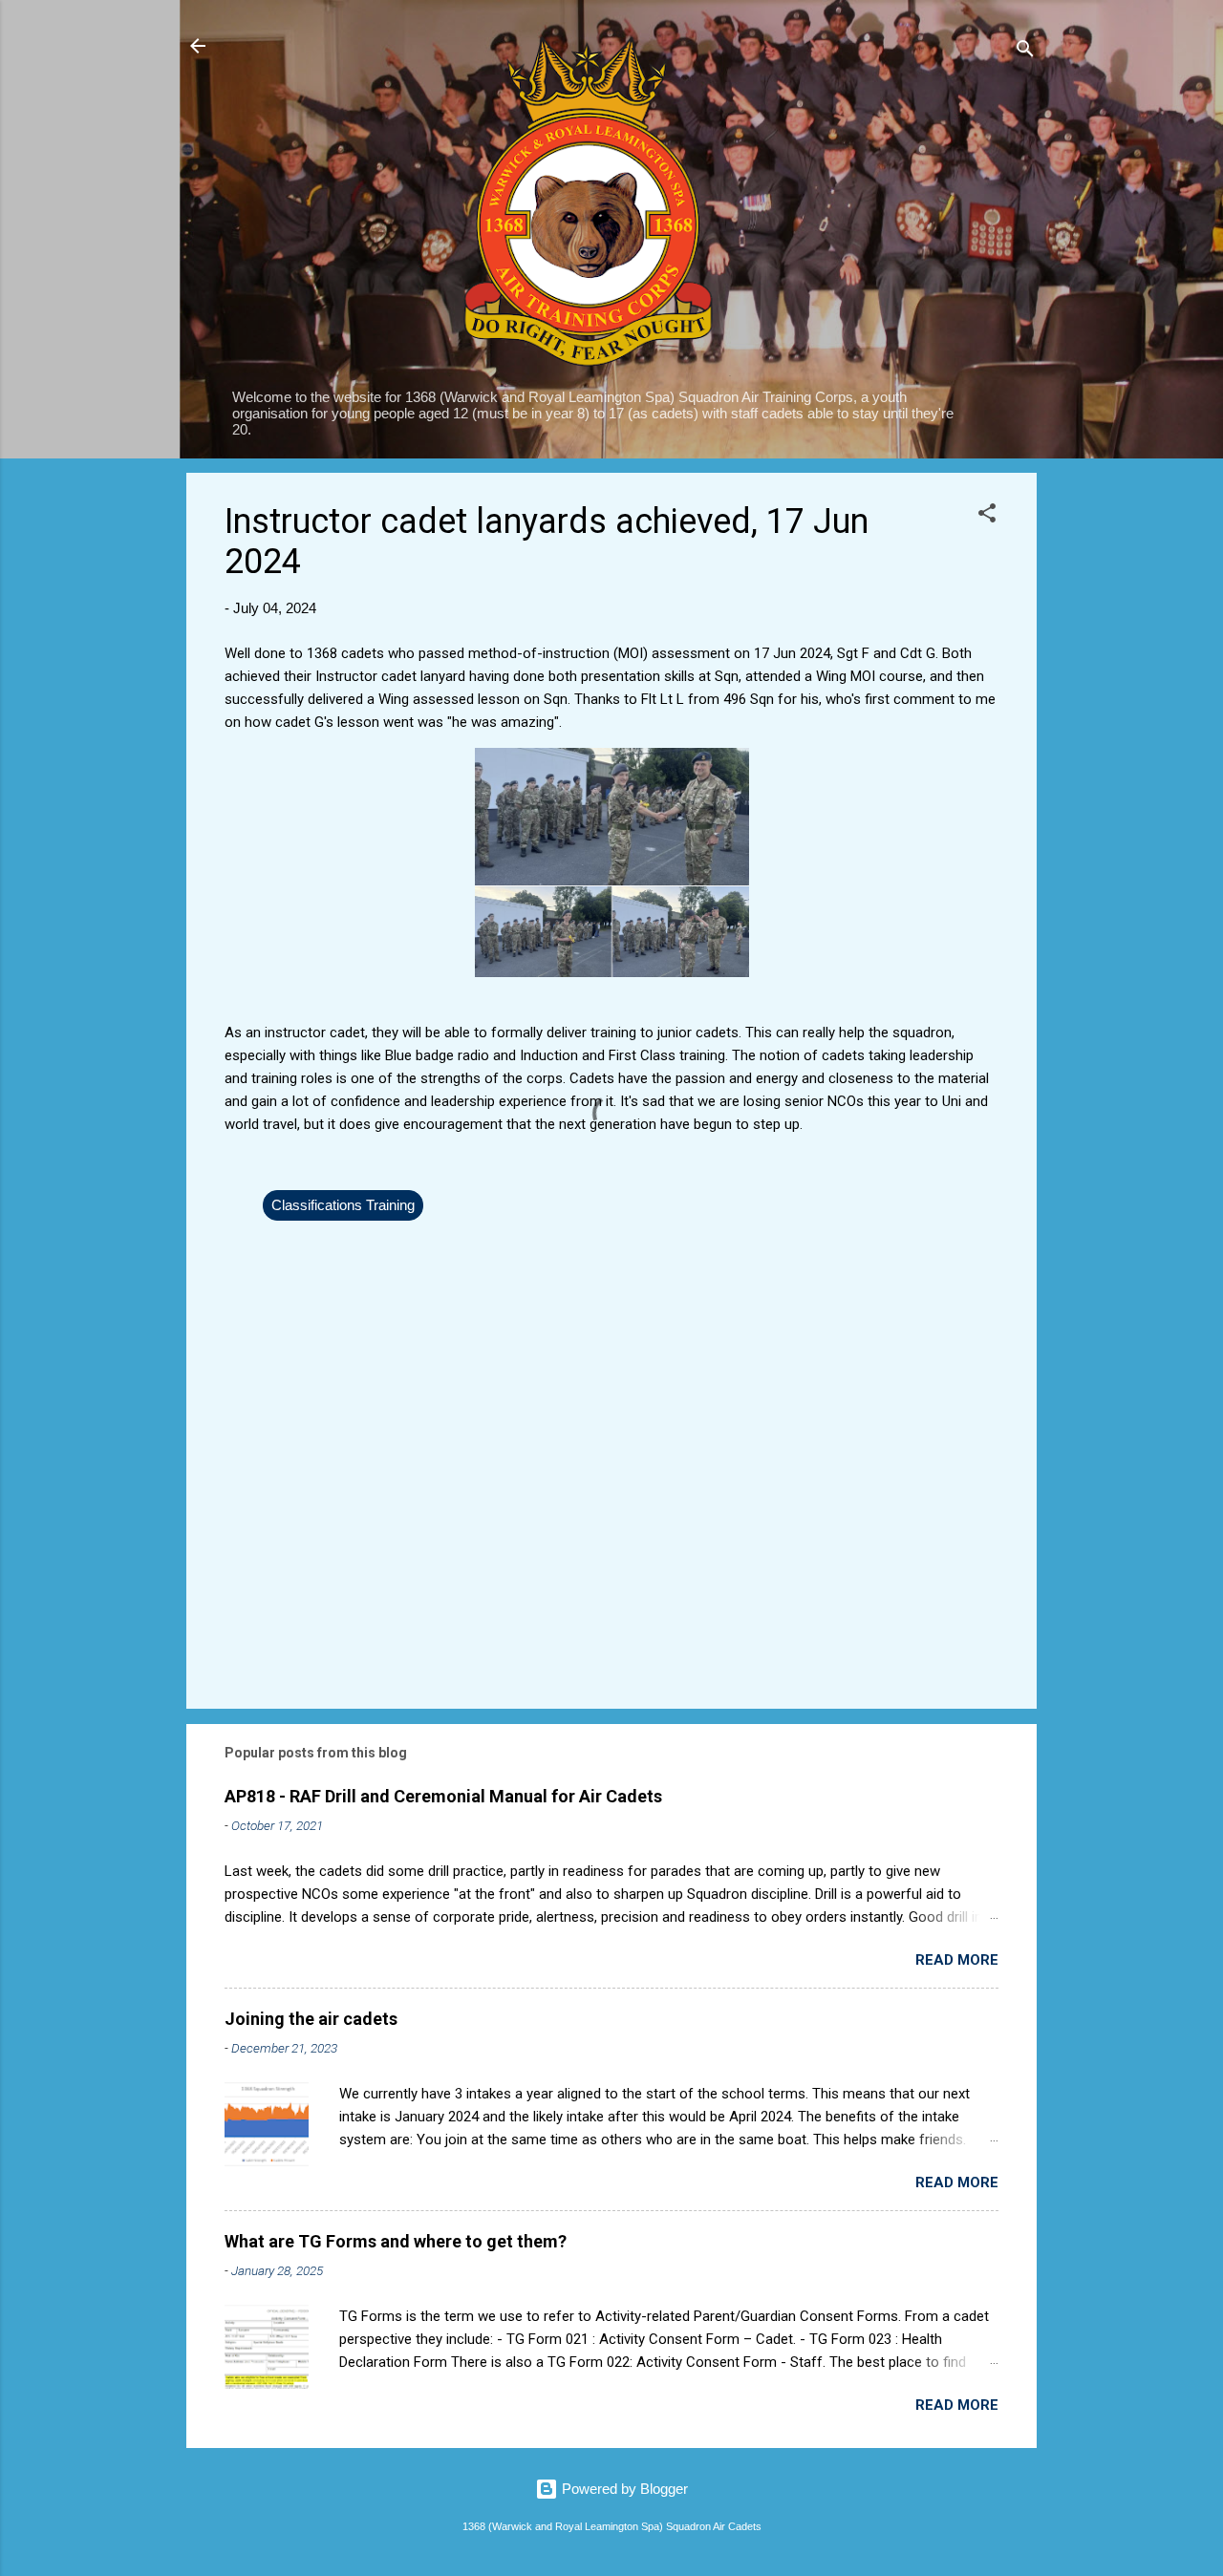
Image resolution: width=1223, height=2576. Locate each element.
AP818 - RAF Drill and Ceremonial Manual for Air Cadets (443, 1796)
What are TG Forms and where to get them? (396, 2241)
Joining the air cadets (311, 2019)
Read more (957, 1960)
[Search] (1025, 52)
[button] (987, 516)
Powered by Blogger (623, 2489)
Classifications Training (343, 1205)
